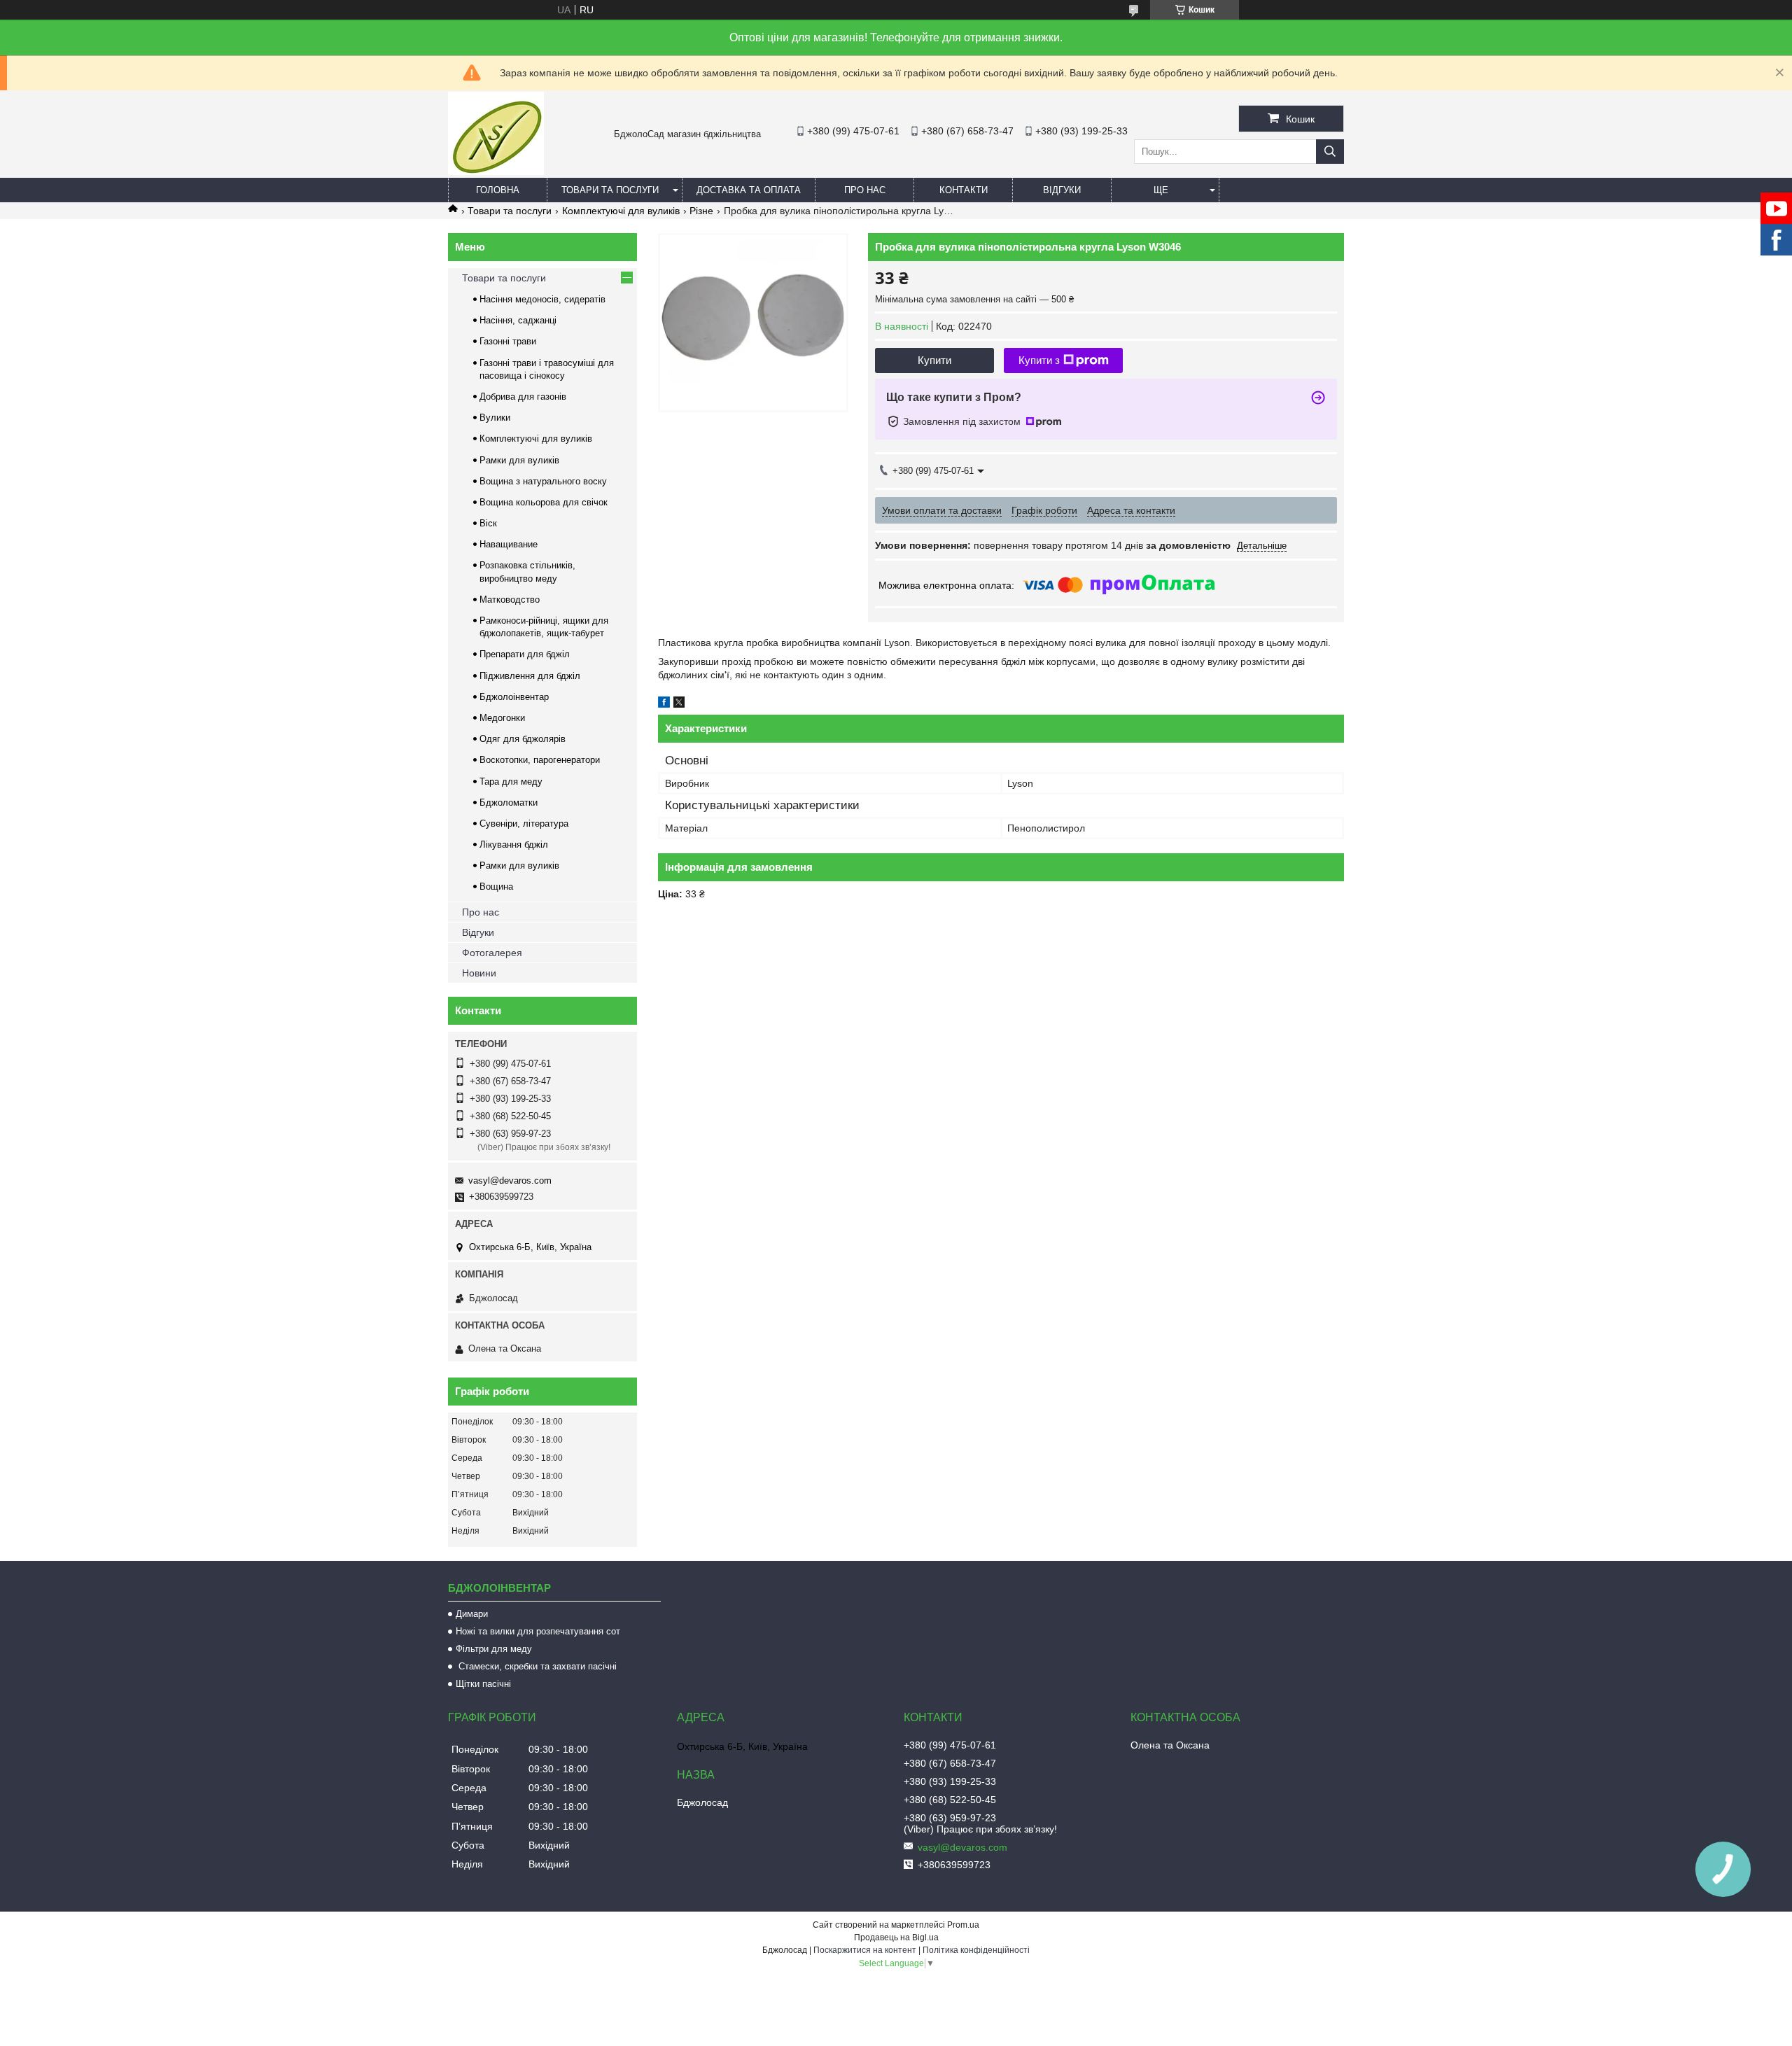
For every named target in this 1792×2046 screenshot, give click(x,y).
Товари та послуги (610, 190)
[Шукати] (1330, 152)
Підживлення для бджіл (530, 676)
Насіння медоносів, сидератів (542, 299)
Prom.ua (963, 1925)
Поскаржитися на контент (865, 1950)
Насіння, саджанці (518, 320)
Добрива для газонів (523, 397)
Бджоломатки (509, 803)
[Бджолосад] (496, 171)
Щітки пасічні (483, 1684)
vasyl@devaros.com (510, 1180)
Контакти (964, 190)
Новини (479, 973)
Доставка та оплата (749, 190)
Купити (934, 360)
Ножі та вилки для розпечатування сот (538, 1631)
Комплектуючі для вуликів (621, 211)
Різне (701, 211)
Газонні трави (508, 341)
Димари (472, 1614)
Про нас (865, 190)
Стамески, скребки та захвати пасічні (536, 1666)
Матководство (510, 600)
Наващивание (509, 544)
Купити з (1039, 360)
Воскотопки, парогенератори (540, 760)
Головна (498, 190)
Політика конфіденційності (976, 1950)
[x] (679, 704)
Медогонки (502, 718)
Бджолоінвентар (514, 697)
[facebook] (664, 704)
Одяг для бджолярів (523, 739)
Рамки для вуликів (519, 460)
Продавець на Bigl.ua (896, 1938)
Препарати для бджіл (525, 654)
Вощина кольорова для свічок (544, 502)
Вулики (495, 418)
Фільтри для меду (494, 1649)
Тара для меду (511, 782)
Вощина (496, 887)
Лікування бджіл (514, 845)
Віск (488, 523)
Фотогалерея (492, 953)
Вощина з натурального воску (543, 481)
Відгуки (1062, 190)
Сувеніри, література (524, 824)
